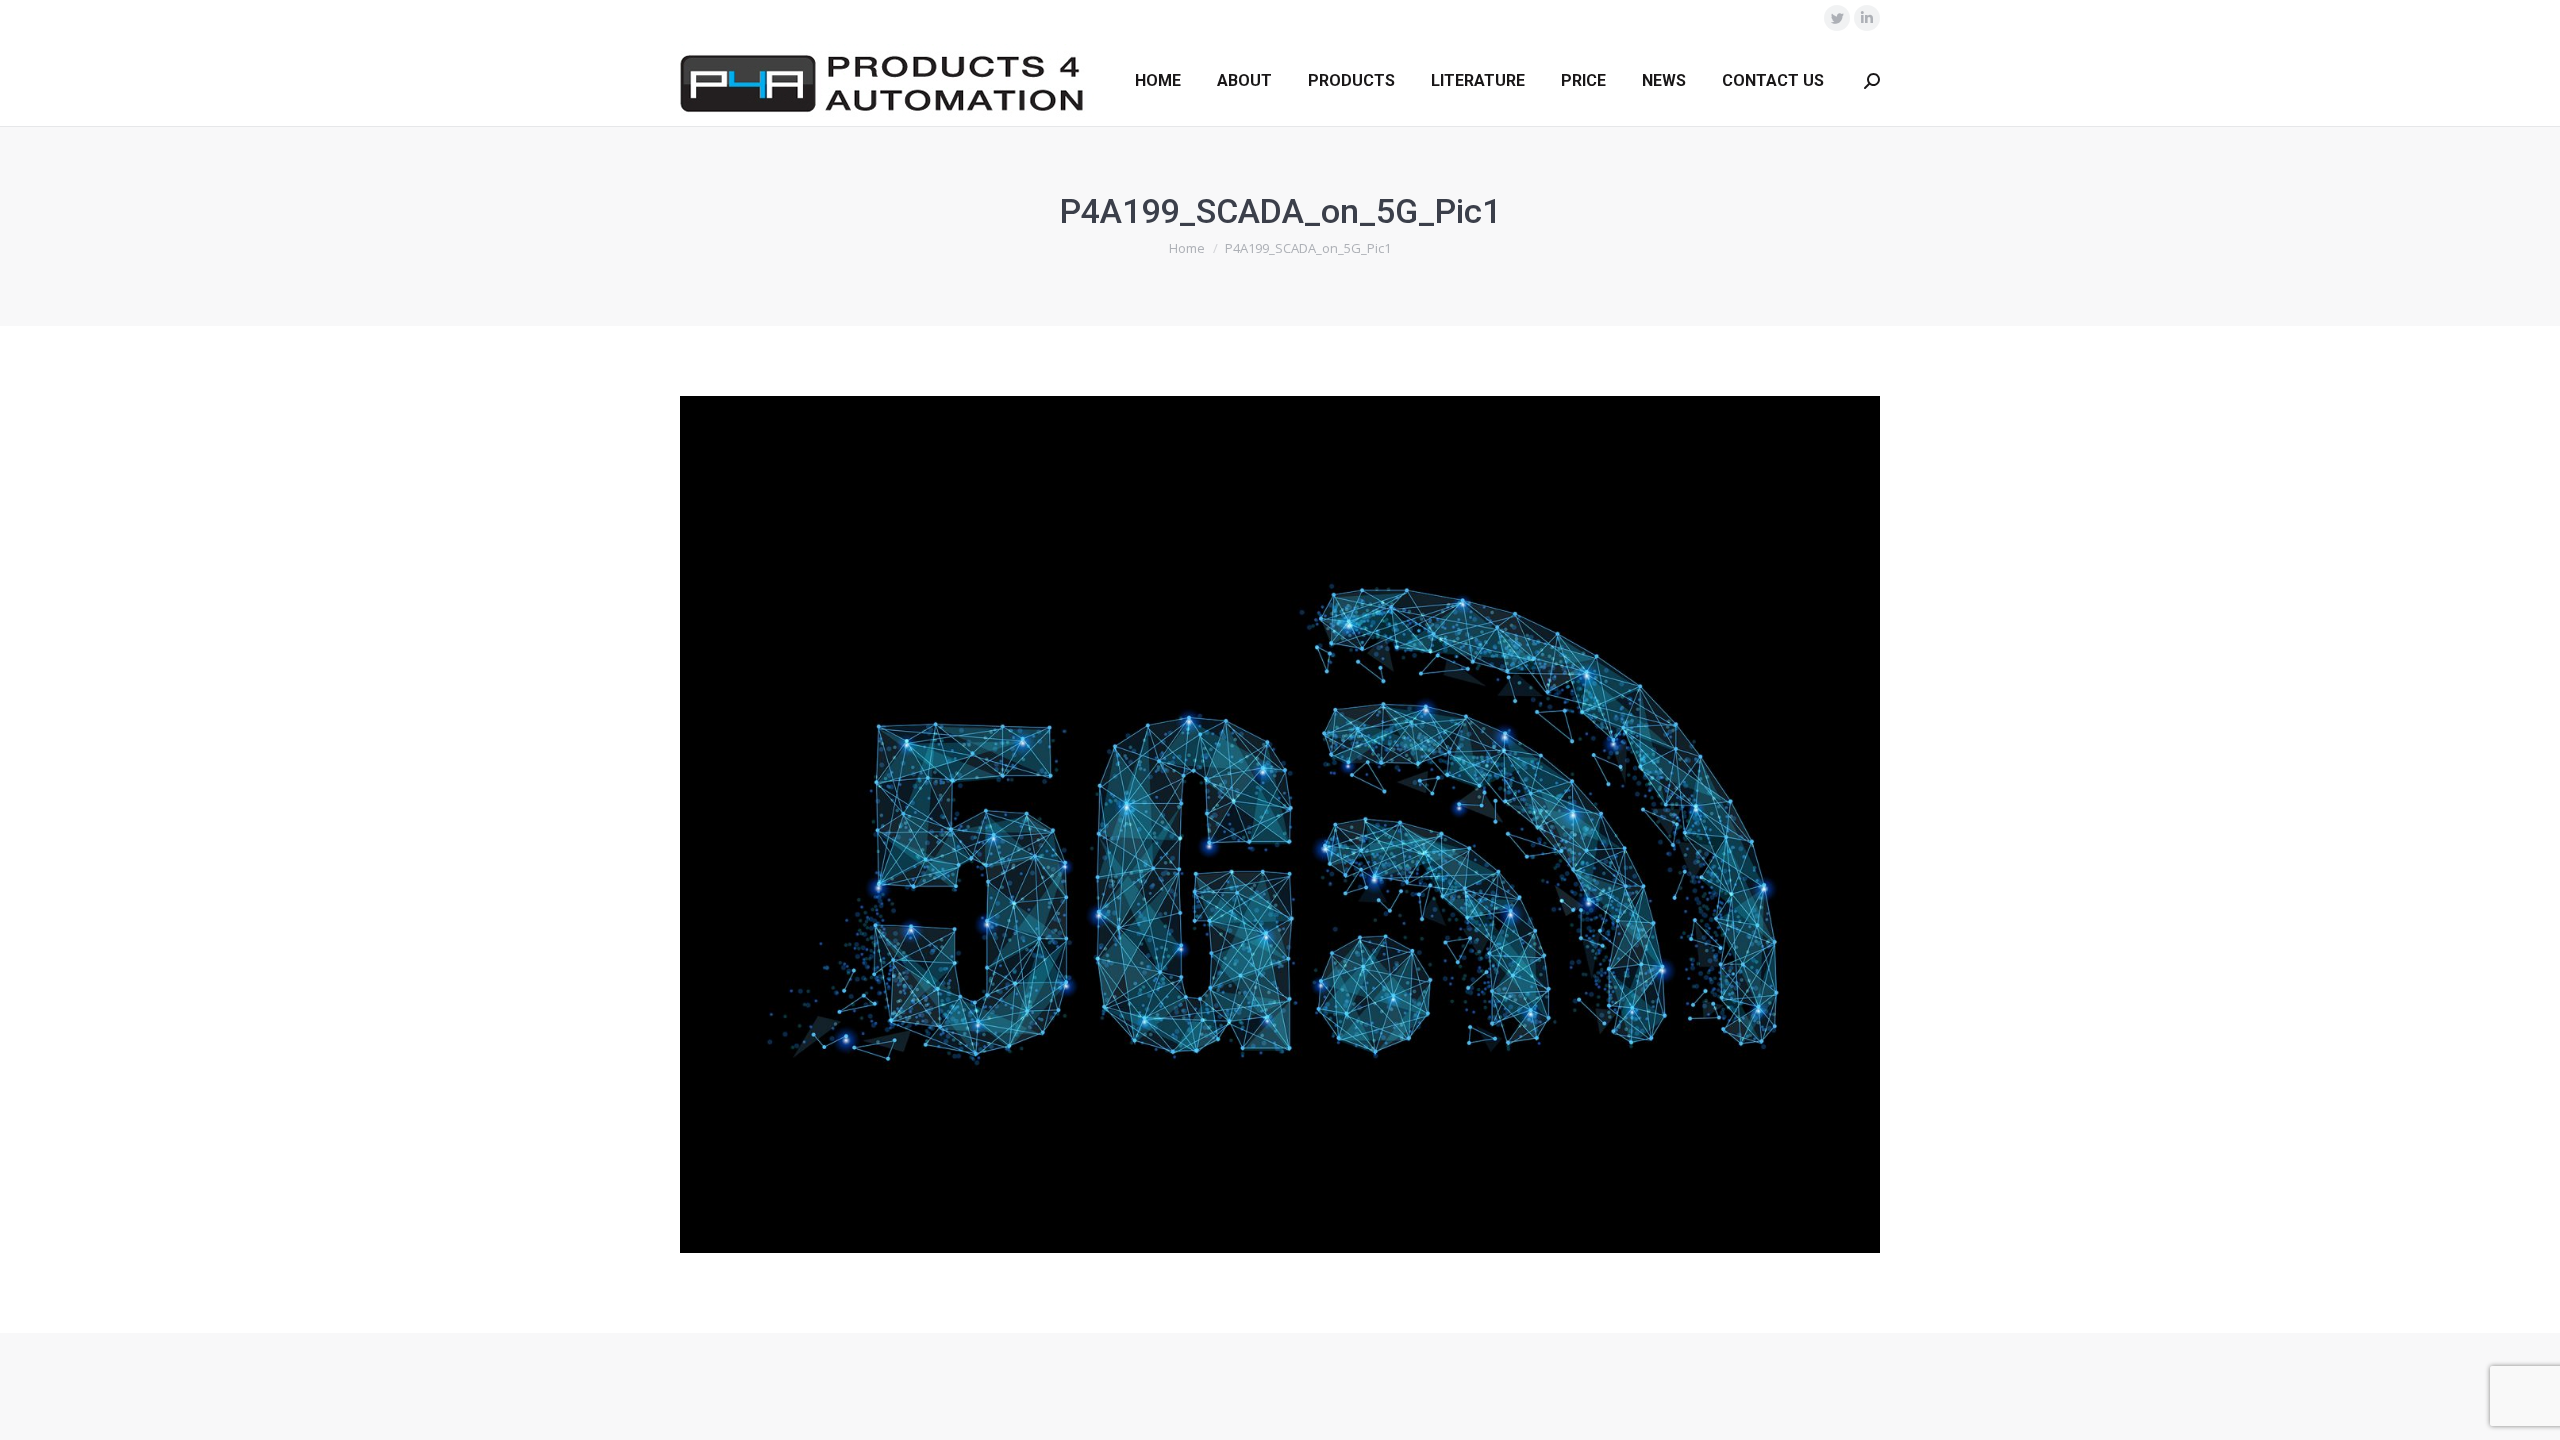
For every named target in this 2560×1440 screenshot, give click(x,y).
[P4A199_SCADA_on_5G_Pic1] (1280, 824)
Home (1187, 248)
